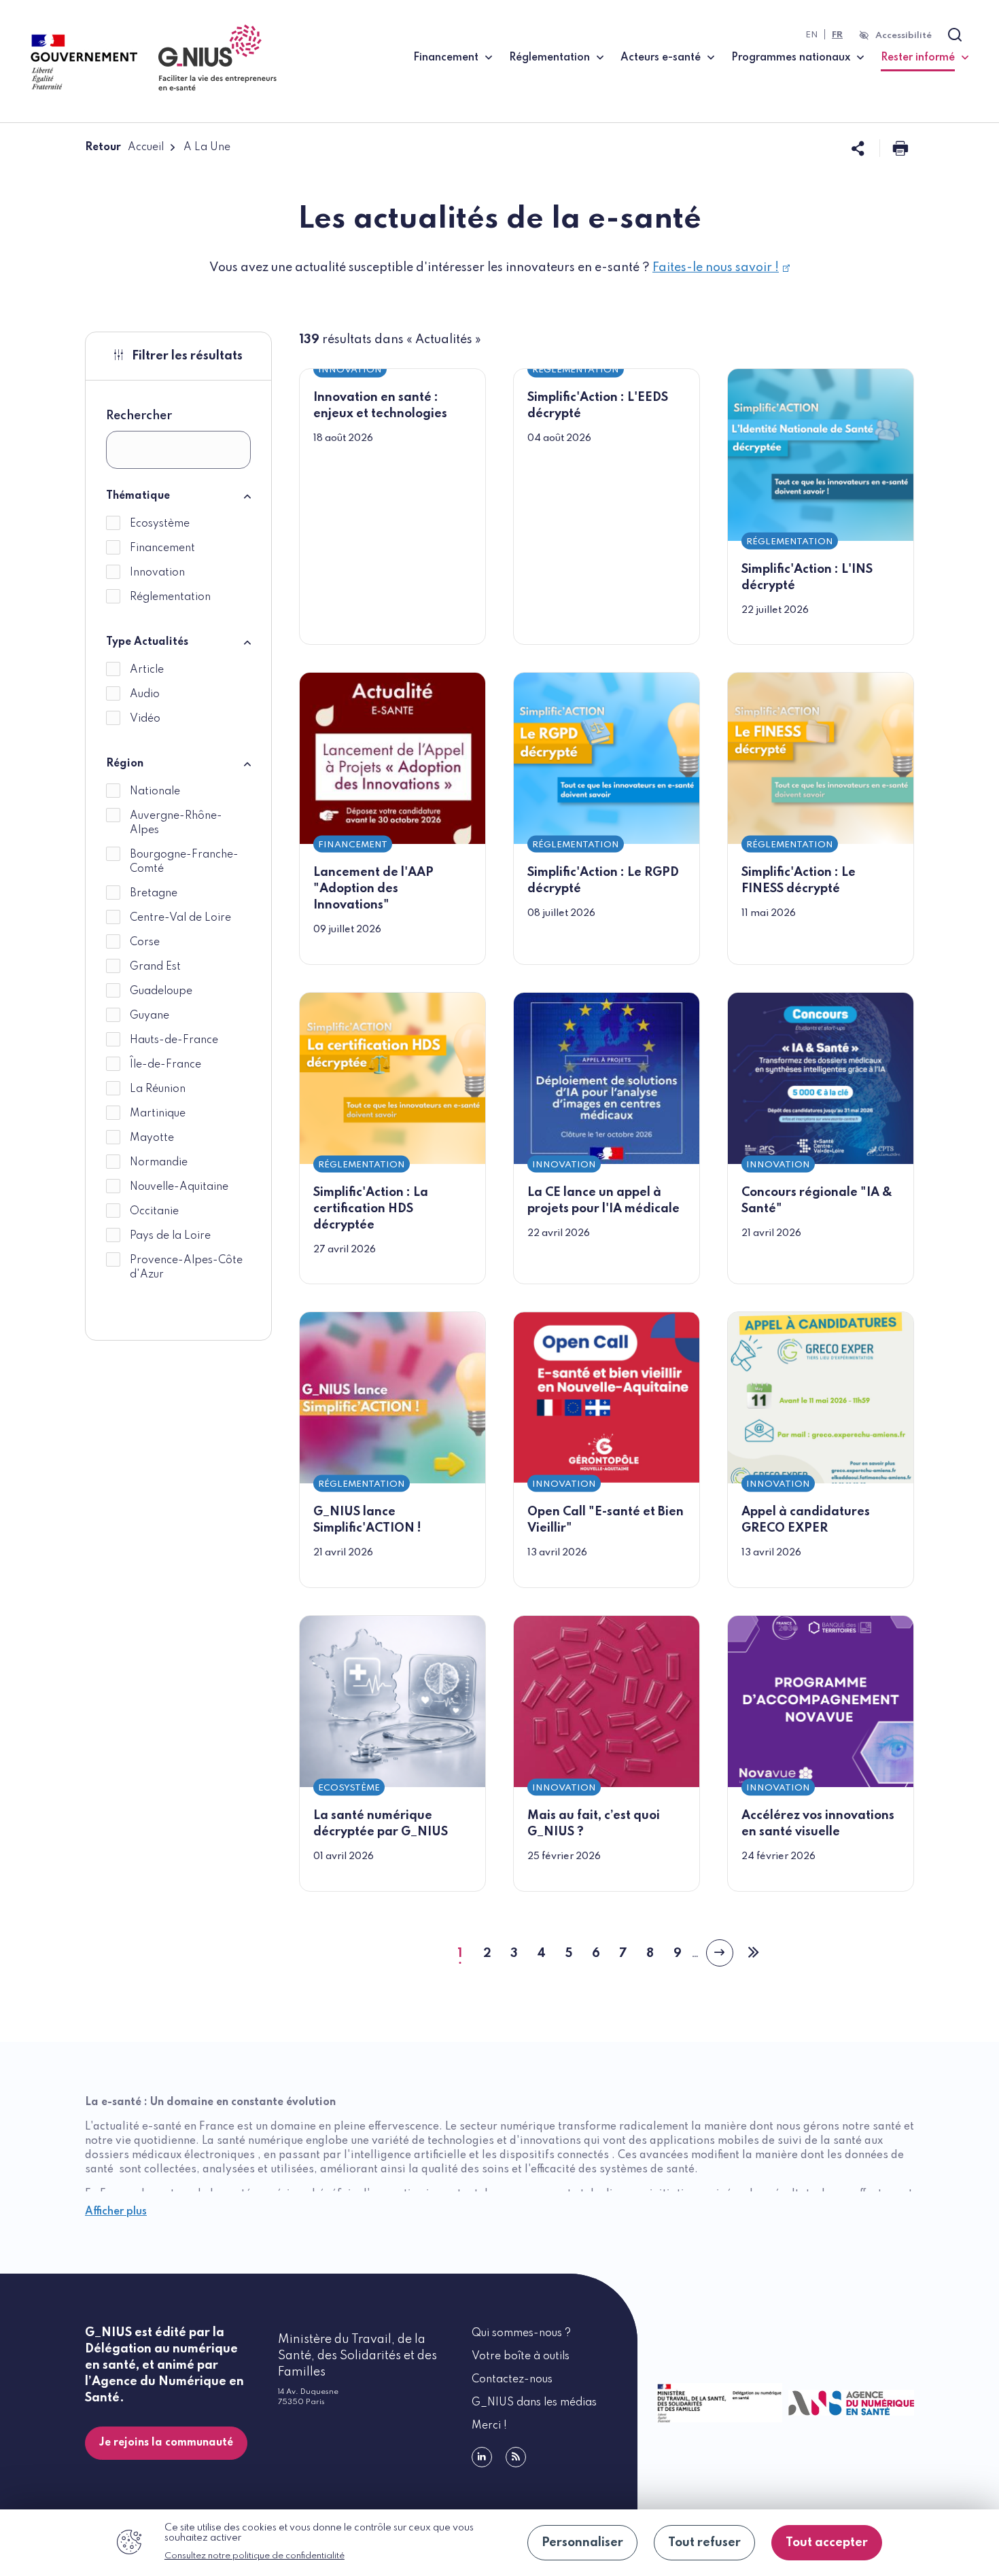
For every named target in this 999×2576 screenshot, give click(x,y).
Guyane (150, 1016)
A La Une (207, 147)
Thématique (138, 496)
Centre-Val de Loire (180, 918)
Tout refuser (704, 2543)
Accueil (146, 147)
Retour (103, 147)
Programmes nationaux (791, 58)
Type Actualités (147, 642)
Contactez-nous (512, 2380)
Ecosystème (160, 524)
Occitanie (154, 1212)
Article (147, 670)
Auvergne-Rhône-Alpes (176, 823)
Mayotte (152, 1138)
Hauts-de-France (174, 1040)
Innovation (157, 573)
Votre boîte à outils (521, 2357)
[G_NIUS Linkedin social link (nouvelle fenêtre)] (482, 2457)
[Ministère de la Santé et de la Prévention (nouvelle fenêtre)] (717, 2403)
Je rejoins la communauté (166, 2443)
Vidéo (145, 719)
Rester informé (925, 57)
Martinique (158, 1114)
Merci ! (489, 2426)
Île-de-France (165, 1065)
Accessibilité (904, 36)
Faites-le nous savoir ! (716, 268)
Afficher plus (116, 2212)
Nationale (155, 792)
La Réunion (158, 1089)
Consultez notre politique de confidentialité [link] (255, 2556)
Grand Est (155, 967)
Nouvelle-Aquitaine (179, 1187)
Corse (145, 942)
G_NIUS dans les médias (534, 2403)
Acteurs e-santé (661, 58)
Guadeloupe (161, 991)
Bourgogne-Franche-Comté (184, 862)
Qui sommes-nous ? (521, 2333)
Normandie (159, 1163)
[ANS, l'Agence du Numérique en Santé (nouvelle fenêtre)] (848, 2403)
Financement (446, 58)
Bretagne (154, 894)
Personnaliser (582, 2543)
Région (125, 764)
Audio (145, 694)
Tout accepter (827, 2543)
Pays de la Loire (170, 1236)
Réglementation (549, 58)
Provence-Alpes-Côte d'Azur (186, 1268)
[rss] (516, 2457)
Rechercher (139, 416)
